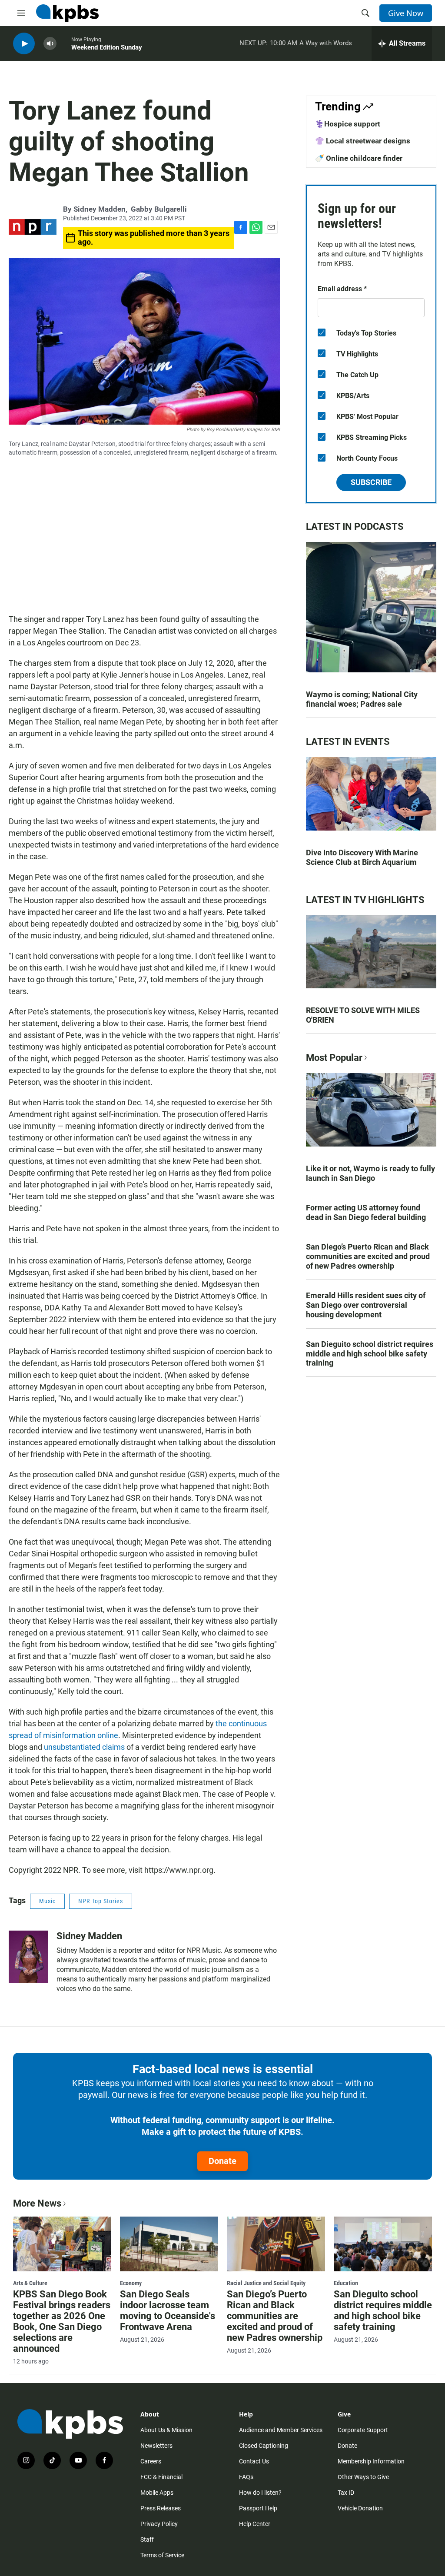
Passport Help (258, 2508)
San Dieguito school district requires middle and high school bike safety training (370, 1354)
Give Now (406, 13)
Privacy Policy (159, 2524)
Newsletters (156, 2446)
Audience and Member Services (281, 2430)
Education (346, 2283)
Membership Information (371, 2461)
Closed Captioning (264, 2446)
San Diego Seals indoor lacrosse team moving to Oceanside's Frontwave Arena (168, 2310)
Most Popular (334, 1058)
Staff (147, 2539)
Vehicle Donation (360, 2508)
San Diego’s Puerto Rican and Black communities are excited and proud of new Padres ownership (368, 1256)
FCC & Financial (161, 2477)
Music (47, 1901)
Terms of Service (162, 2555)
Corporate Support (363, 2430)
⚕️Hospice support (348, 124)
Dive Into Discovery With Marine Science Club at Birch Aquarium (362, 857)
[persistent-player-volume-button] (50, 44)
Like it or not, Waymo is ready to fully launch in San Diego (370, 1173)
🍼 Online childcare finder (359, 158)
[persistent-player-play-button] (24, 44)
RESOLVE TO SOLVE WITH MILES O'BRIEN (363, 1015)
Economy (131, 2283)
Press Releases (161, 2508)
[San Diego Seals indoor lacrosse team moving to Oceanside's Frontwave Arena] (169, 2244)
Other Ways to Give (363, 2477)
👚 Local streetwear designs (363, 141)
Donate (222, 2161)
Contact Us (254, 2461)
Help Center (255, 2524)
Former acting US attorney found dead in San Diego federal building (366, 1212)
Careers (151, 2461)
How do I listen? (260, 2493)
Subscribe (371, 482)
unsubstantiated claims (84, 1747)
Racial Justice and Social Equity (266, 2283)
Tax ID (346, 2493)
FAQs (246, 2477)
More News (37, 2203)
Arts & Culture (30, 2283)
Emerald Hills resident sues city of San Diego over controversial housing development (366, 1305)
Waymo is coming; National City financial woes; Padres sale (362, 699)
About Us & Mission (166, 2430)
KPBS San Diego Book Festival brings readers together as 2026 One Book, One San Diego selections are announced (62, 2321)
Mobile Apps (157, 2493)
